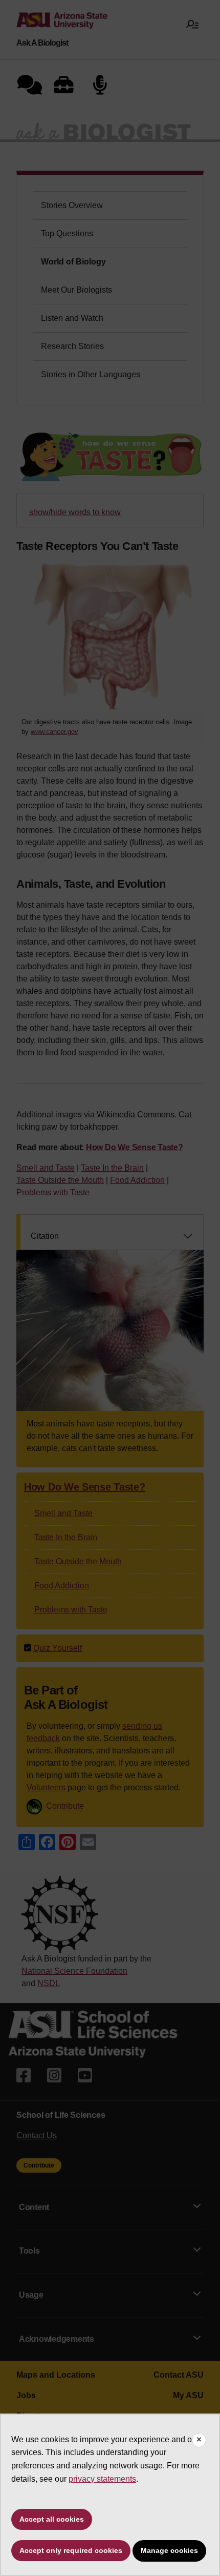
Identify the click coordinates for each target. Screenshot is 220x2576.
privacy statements (102, 2479)
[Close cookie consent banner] (199, 2440)
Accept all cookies (52, 2519)
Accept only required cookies (71, 2550)
